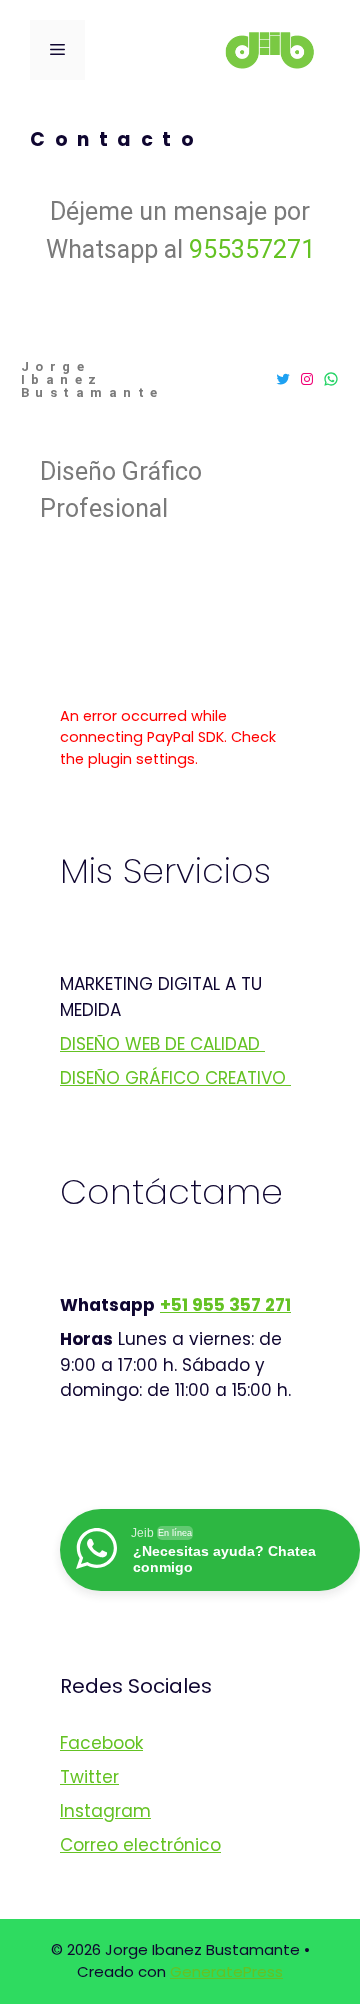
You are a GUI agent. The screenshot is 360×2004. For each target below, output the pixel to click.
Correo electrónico (140, 1845)
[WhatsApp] (331, 379)
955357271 (252, 249)
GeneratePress (226, 1971)
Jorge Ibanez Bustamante (92, 379)
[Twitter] (283, 379)
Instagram (105, 1811)
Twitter (89, 1777)
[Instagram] (307, 379)
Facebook (101, 1743)
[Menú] (57, 50)
